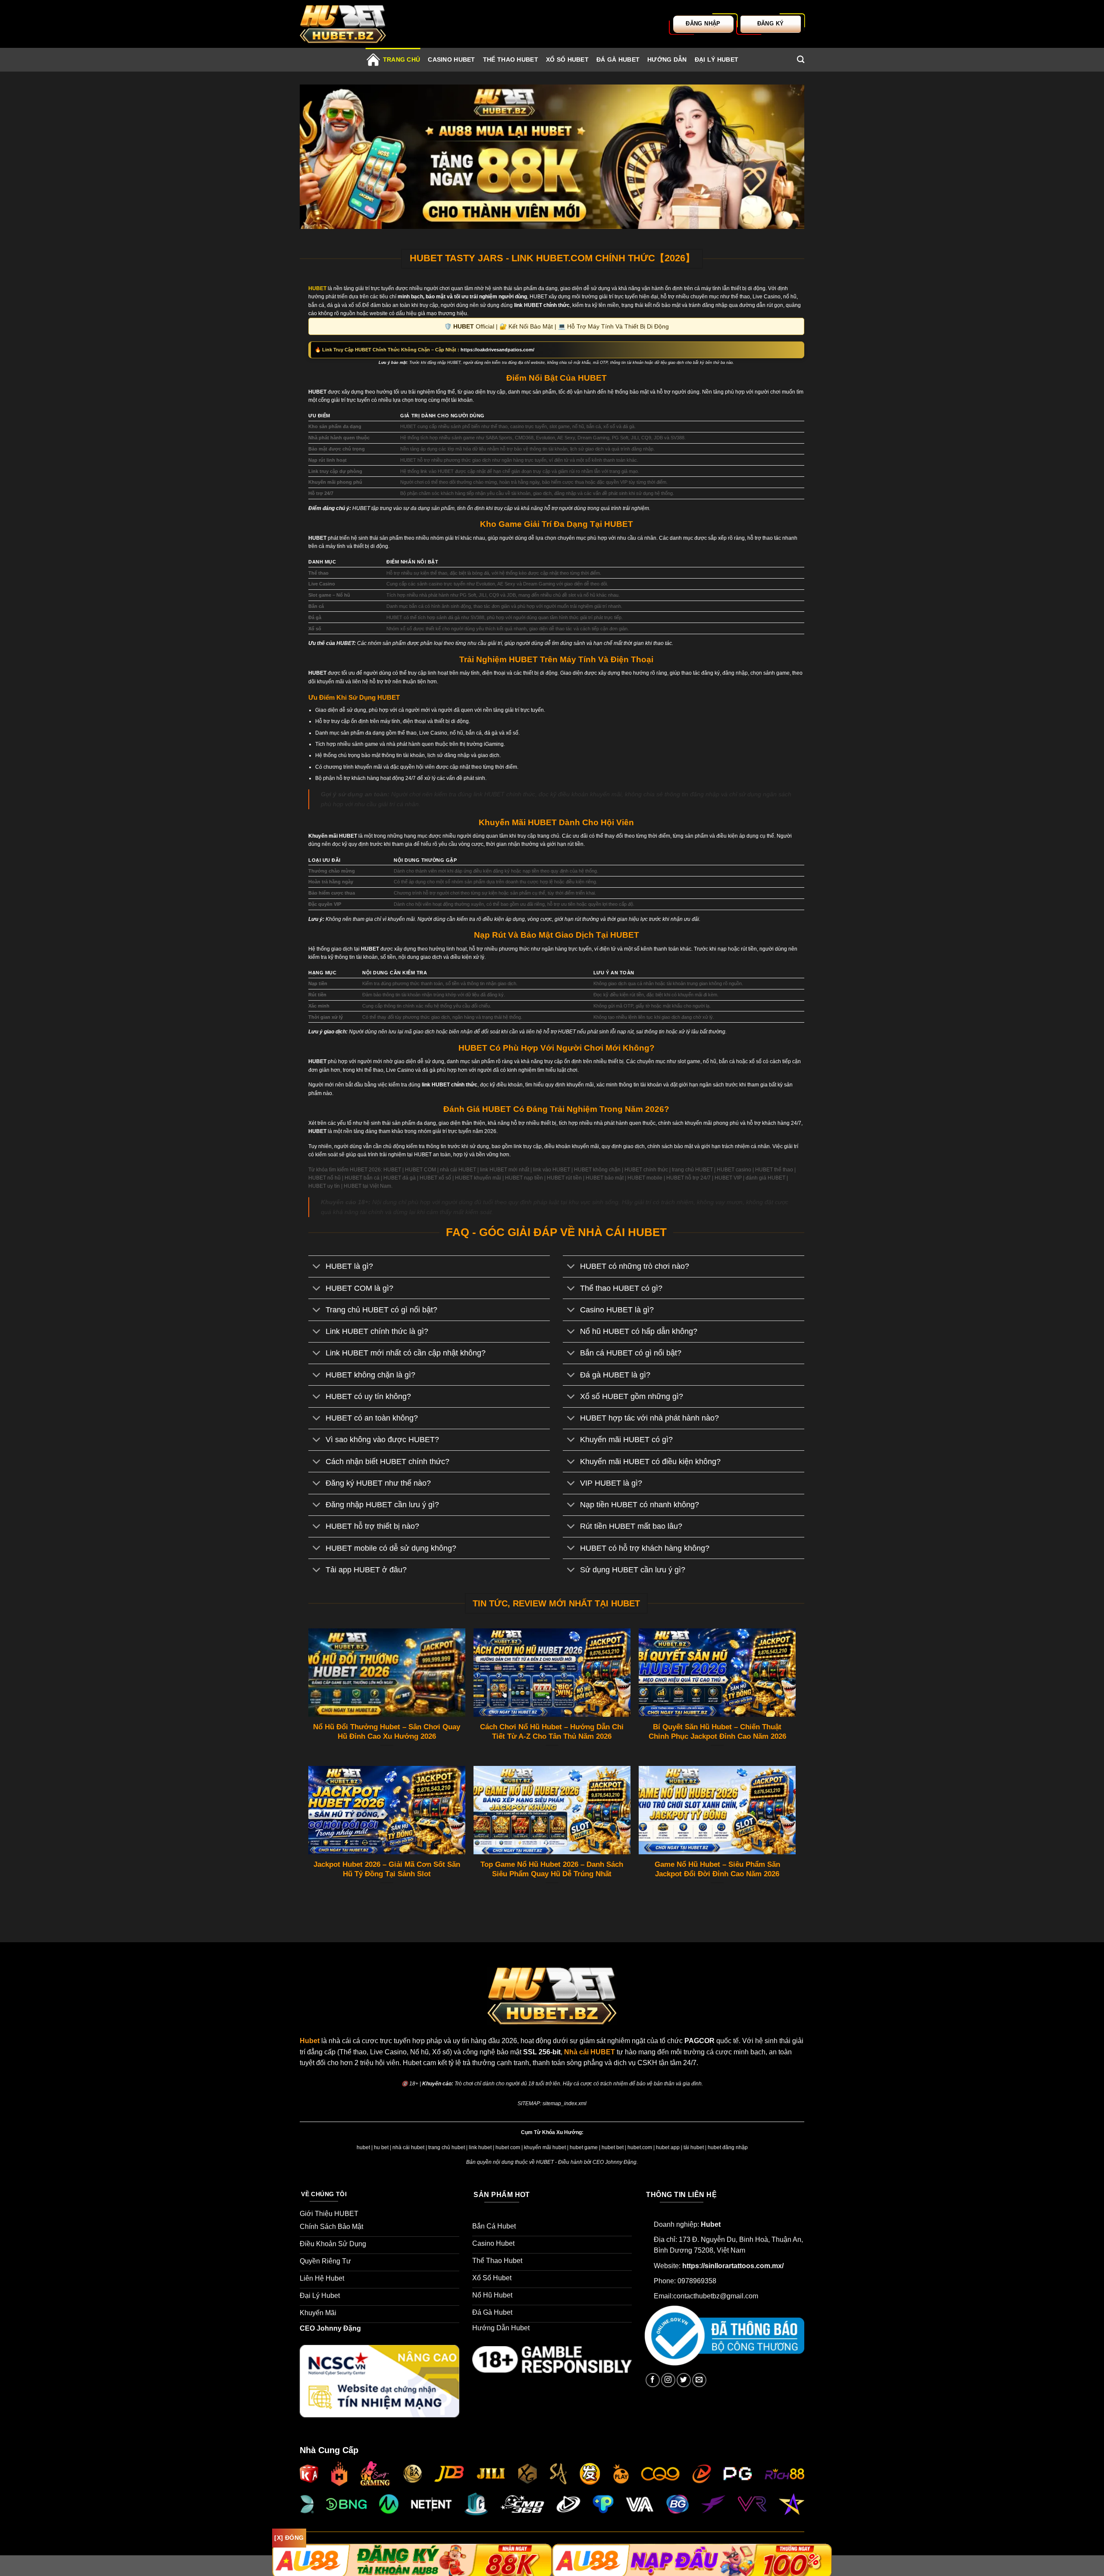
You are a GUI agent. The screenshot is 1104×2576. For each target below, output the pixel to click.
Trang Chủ (402, 59)
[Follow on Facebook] (653, 2380)
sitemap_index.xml (565, 2103)
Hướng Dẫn (667, 59)
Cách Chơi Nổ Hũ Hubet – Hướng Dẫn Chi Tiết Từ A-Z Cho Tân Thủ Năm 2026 (552, 1732)
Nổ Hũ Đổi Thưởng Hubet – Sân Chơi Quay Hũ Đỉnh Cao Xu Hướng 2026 (387, 1732)
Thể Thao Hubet (511, 59)
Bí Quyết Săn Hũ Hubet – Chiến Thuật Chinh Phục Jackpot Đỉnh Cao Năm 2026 (717, 1732)
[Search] (801, 60)
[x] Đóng (289, 2538)
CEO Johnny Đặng (330, 2328)
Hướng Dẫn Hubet (502, 2328)
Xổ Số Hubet (567, 59)
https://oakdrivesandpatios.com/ (497, 350)
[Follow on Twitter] (684, 2380)
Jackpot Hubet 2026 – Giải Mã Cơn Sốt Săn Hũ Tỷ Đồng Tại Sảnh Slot (387, 1869)
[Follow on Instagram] (668, 2380)
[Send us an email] (699, 2380)
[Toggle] (317, 1267)
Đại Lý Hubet (717, 59)
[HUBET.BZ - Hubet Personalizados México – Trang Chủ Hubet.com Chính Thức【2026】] (343, 24)
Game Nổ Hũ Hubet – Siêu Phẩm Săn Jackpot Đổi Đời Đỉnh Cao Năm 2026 (717, 1869)
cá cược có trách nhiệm (601, 2084)
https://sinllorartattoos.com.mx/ (733, 2266)
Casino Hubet (451, 59)
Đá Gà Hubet (618, 59)
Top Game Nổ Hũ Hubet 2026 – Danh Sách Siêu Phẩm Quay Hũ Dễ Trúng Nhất (552, 1869)
